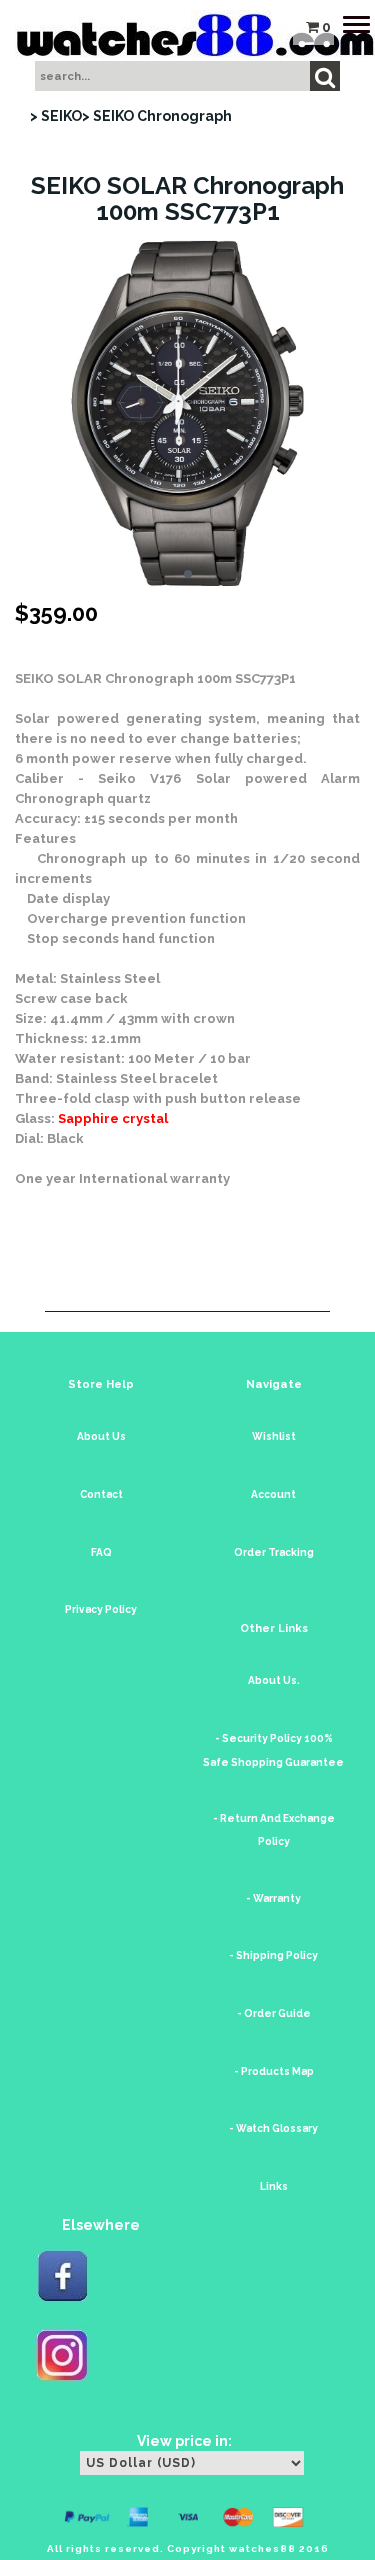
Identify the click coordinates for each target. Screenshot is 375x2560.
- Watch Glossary (273, 2128)
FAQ (101, 1552)
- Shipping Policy (273, 1955)
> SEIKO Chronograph (157, 116)
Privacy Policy (101, 1609)
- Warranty (273, 1898)
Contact (101, 1494)
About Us (101, 1436)
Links (274, 2186)
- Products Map (274, 2071)
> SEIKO (56, 116)
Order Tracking (274, 1552)
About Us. (274, 1680)
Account (273, 1494)
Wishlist (274, 1436)
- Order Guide (274, 2013)
